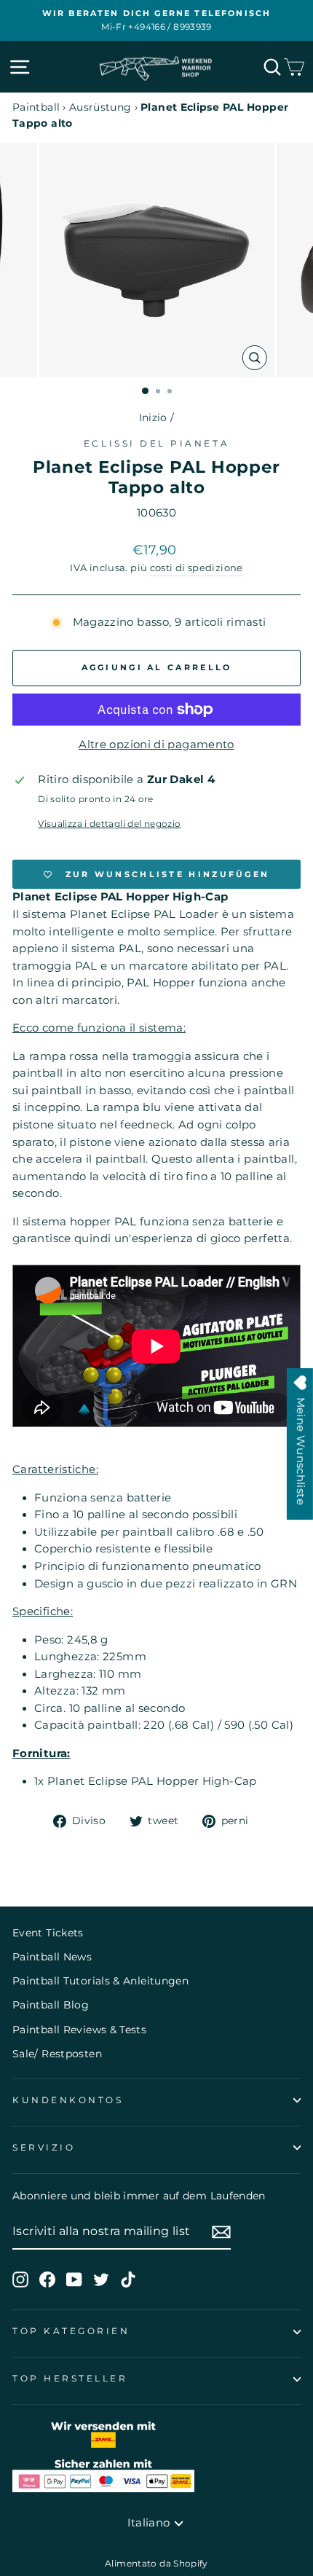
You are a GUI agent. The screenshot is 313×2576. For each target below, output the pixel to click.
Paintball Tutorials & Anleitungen (100, 1981)
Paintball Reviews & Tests (79, 2030)
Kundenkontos (68, 2100)
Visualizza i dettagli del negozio (109, 824)
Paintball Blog (51, 2005)
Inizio (153, 417)
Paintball (36, 107)
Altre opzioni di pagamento (156, 745)
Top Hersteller (70, 2379)
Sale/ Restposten (57, 2054)
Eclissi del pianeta (156, 444)
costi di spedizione (197, 568)
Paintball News (52, 1957)
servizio (44, 2148)
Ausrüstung (100, 107)
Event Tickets (48, 1933)
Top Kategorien (71, 2331)
